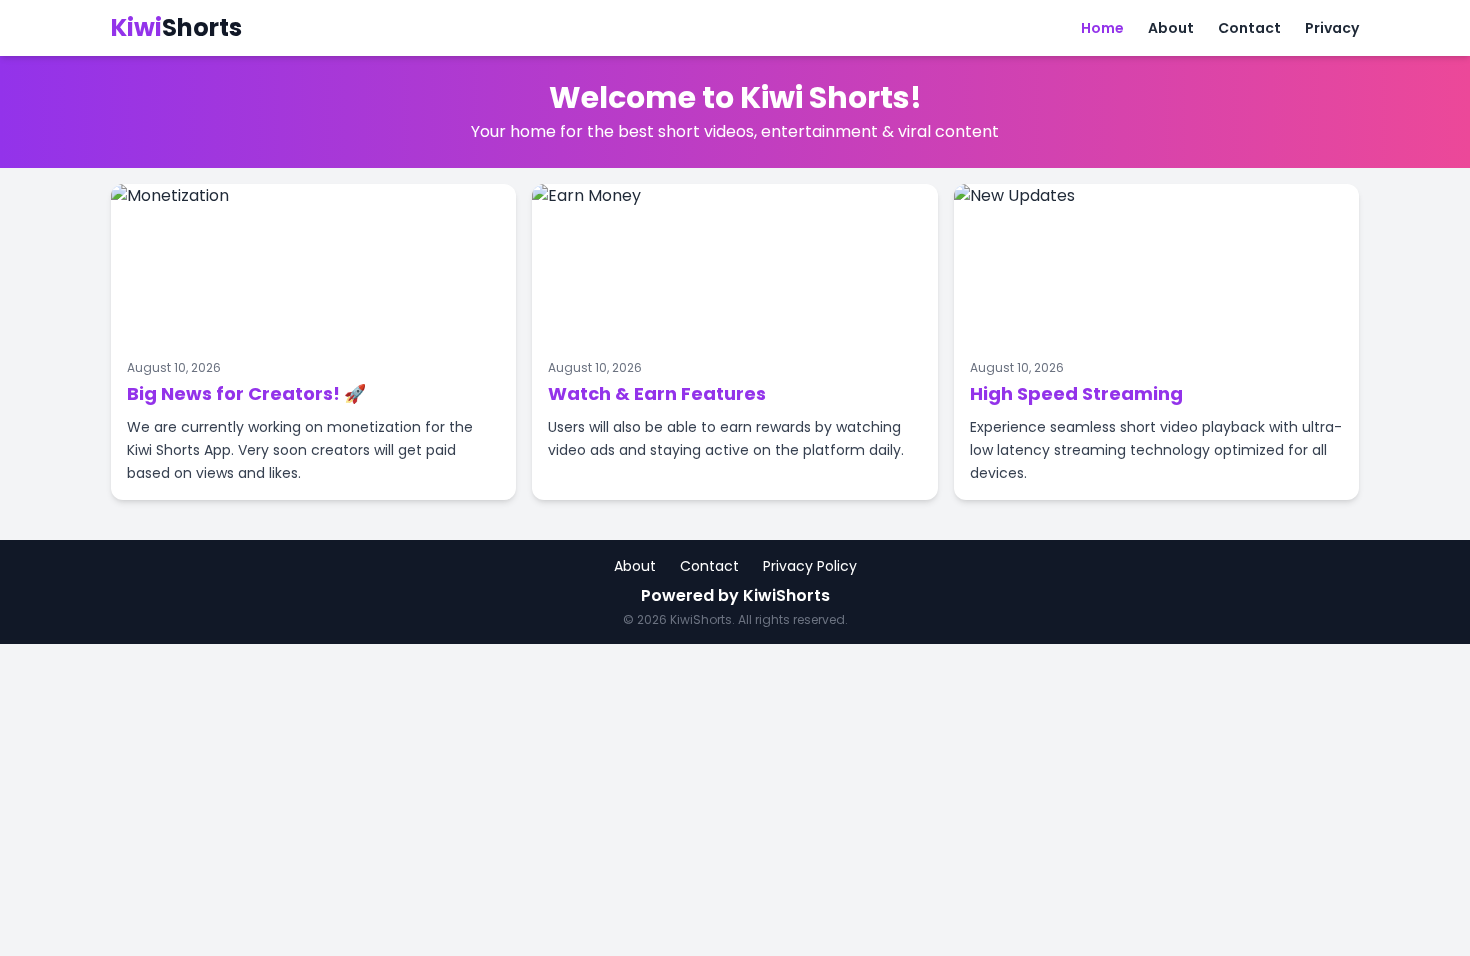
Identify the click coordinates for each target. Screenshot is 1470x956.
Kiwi (176, 28)
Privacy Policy (810, 566)
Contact (1249, 28)
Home (1102, 28)
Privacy (1332, 28)
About (1171, 28)
